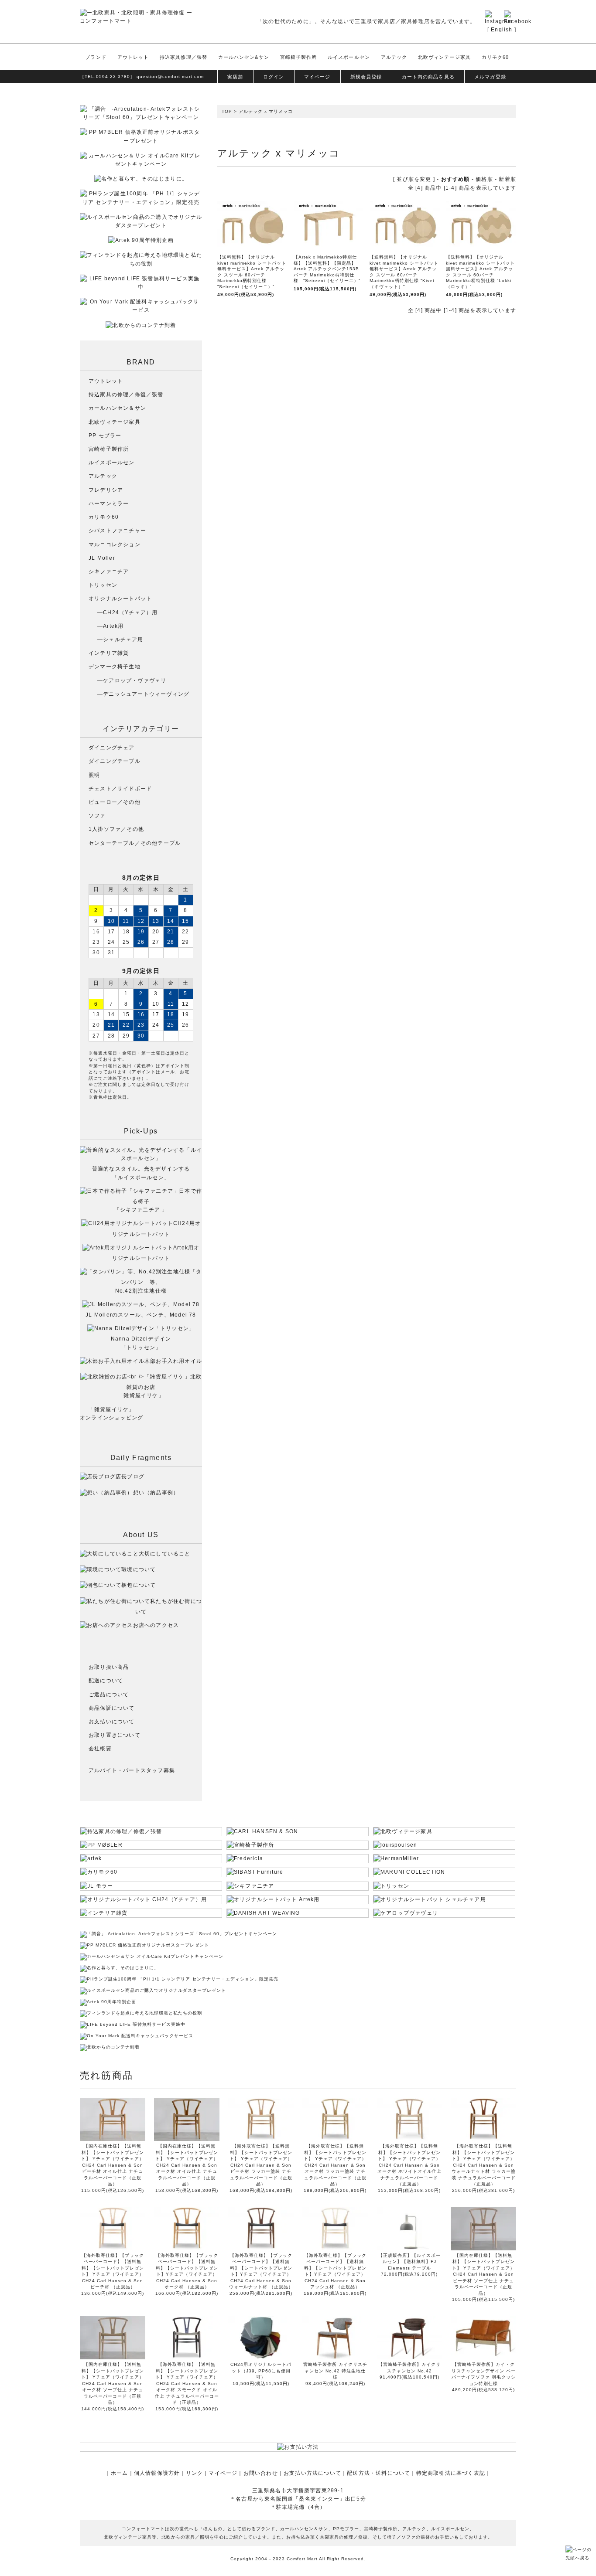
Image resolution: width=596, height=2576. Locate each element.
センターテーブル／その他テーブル (135, 843)
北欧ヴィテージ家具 (115, 422)
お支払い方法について (312, 2473)
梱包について (139, 1585)
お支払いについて (112, 1722)
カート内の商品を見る (428, 77)
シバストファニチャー (117, 531)
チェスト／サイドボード (120, 789)
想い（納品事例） (156, 1493)
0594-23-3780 (113, 77)
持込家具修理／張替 (183, 57)
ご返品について (109, 1695)
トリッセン (103, 585)
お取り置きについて (115, 1735)
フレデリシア (106, 490)
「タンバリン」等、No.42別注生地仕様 (158, 1281)
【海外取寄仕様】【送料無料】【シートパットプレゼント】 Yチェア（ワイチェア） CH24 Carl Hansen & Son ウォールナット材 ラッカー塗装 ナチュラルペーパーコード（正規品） (484, 2165)
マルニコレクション (115, 544)
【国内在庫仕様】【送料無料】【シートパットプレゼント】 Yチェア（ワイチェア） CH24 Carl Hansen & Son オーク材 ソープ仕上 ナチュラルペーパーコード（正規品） (113, 2383)
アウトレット (133, 57)
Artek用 (113, 626)
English (502, 30)
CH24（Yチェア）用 (130, 613)
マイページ (317, 77)
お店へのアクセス (156, 1625)
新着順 (507, 179)
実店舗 (235, 77)
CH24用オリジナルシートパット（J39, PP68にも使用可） (261, 2371)
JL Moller (102, 558)
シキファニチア (109, 572)
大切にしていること (165, 1554)
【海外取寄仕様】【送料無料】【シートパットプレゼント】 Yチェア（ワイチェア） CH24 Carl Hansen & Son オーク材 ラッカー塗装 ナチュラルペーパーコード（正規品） (335, 2165)
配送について (106, 1681)
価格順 (484, 179)
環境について (139, 1569)
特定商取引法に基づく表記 (451, 2473)
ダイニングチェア (112, 748)
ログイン (274, 77)
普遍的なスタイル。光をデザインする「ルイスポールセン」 (141, 1173)
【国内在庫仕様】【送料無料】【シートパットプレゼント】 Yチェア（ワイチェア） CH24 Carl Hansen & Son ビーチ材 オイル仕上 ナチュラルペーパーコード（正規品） (113, 2165)
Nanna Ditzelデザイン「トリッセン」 (141, 1343)
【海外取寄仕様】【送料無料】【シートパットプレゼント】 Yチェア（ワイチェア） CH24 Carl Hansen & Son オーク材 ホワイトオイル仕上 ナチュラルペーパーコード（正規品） (409, 2165)
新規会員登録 (366, 77)
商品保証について (112, 1708)
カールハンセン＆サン (117, 408)
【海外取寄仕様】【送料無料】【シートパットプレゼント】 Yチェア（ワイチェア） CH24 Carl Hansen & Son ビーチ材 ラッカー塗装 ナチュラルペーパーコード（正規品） (261, 2165)
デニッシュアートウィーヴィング (146, 694)
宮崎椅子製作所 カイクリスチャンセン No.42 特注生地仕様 (335, 2371)
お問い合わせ (261, 2473)
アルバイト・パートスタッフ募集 (132, 1770)
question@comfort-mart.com (170, 77)
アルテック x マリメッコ (266, 111)
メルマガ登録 (490, 77)
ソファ (97, 816)
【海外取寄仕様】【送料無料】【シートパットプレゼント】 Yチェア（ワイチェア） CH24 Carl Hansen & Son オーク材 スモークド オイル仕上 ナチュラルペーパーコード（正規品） (187, 2383)
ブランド (96, 57)
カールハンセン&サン (244, 57)
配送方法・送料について (378, 2473)
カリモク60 (495, 57)
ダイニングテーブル (115, 761)
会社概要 (100, 1749)
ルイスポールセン (349, 57)
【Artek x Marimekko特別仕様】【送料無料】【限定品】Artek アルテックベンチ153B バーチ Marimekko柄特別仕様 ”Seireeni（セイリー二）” (327, 269)
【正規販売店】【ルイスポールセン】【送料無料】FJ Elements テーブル (409, 2262)
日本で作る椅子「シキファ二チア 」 (158, 1200)
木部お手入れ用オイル (173, 1361)
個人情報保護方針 (157, 2473)
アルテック (394, 57)
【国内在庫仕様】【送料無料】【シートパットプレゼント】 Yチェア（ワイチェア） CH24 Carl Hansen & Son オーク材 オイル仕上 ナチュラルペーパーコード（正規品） (187, 2165)
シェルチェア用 (123, 640)
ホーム (120, 2473)
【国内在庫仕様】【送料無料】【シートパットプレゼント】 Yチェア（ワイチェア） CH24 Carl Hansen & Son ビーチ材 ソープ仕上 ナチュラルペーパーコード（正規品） (483, 2274)
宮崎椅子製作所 (299, 57)
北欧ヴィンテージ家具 (444, 57)
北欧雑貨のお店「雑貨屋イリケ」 (160, 1386)
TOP (227, 111)
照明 (94, 775)
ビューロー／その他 (115, 802)
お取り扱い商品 (109, 1667)
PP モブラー (105, 436)
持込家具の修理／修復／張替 (126, 395)
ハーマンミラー (109, 504)
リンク (195, 2473)
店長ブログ (130, 1477)
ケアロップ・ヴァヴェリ (135, 681)
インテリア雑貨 (109, 653)
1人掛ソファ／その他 (116, 829)
